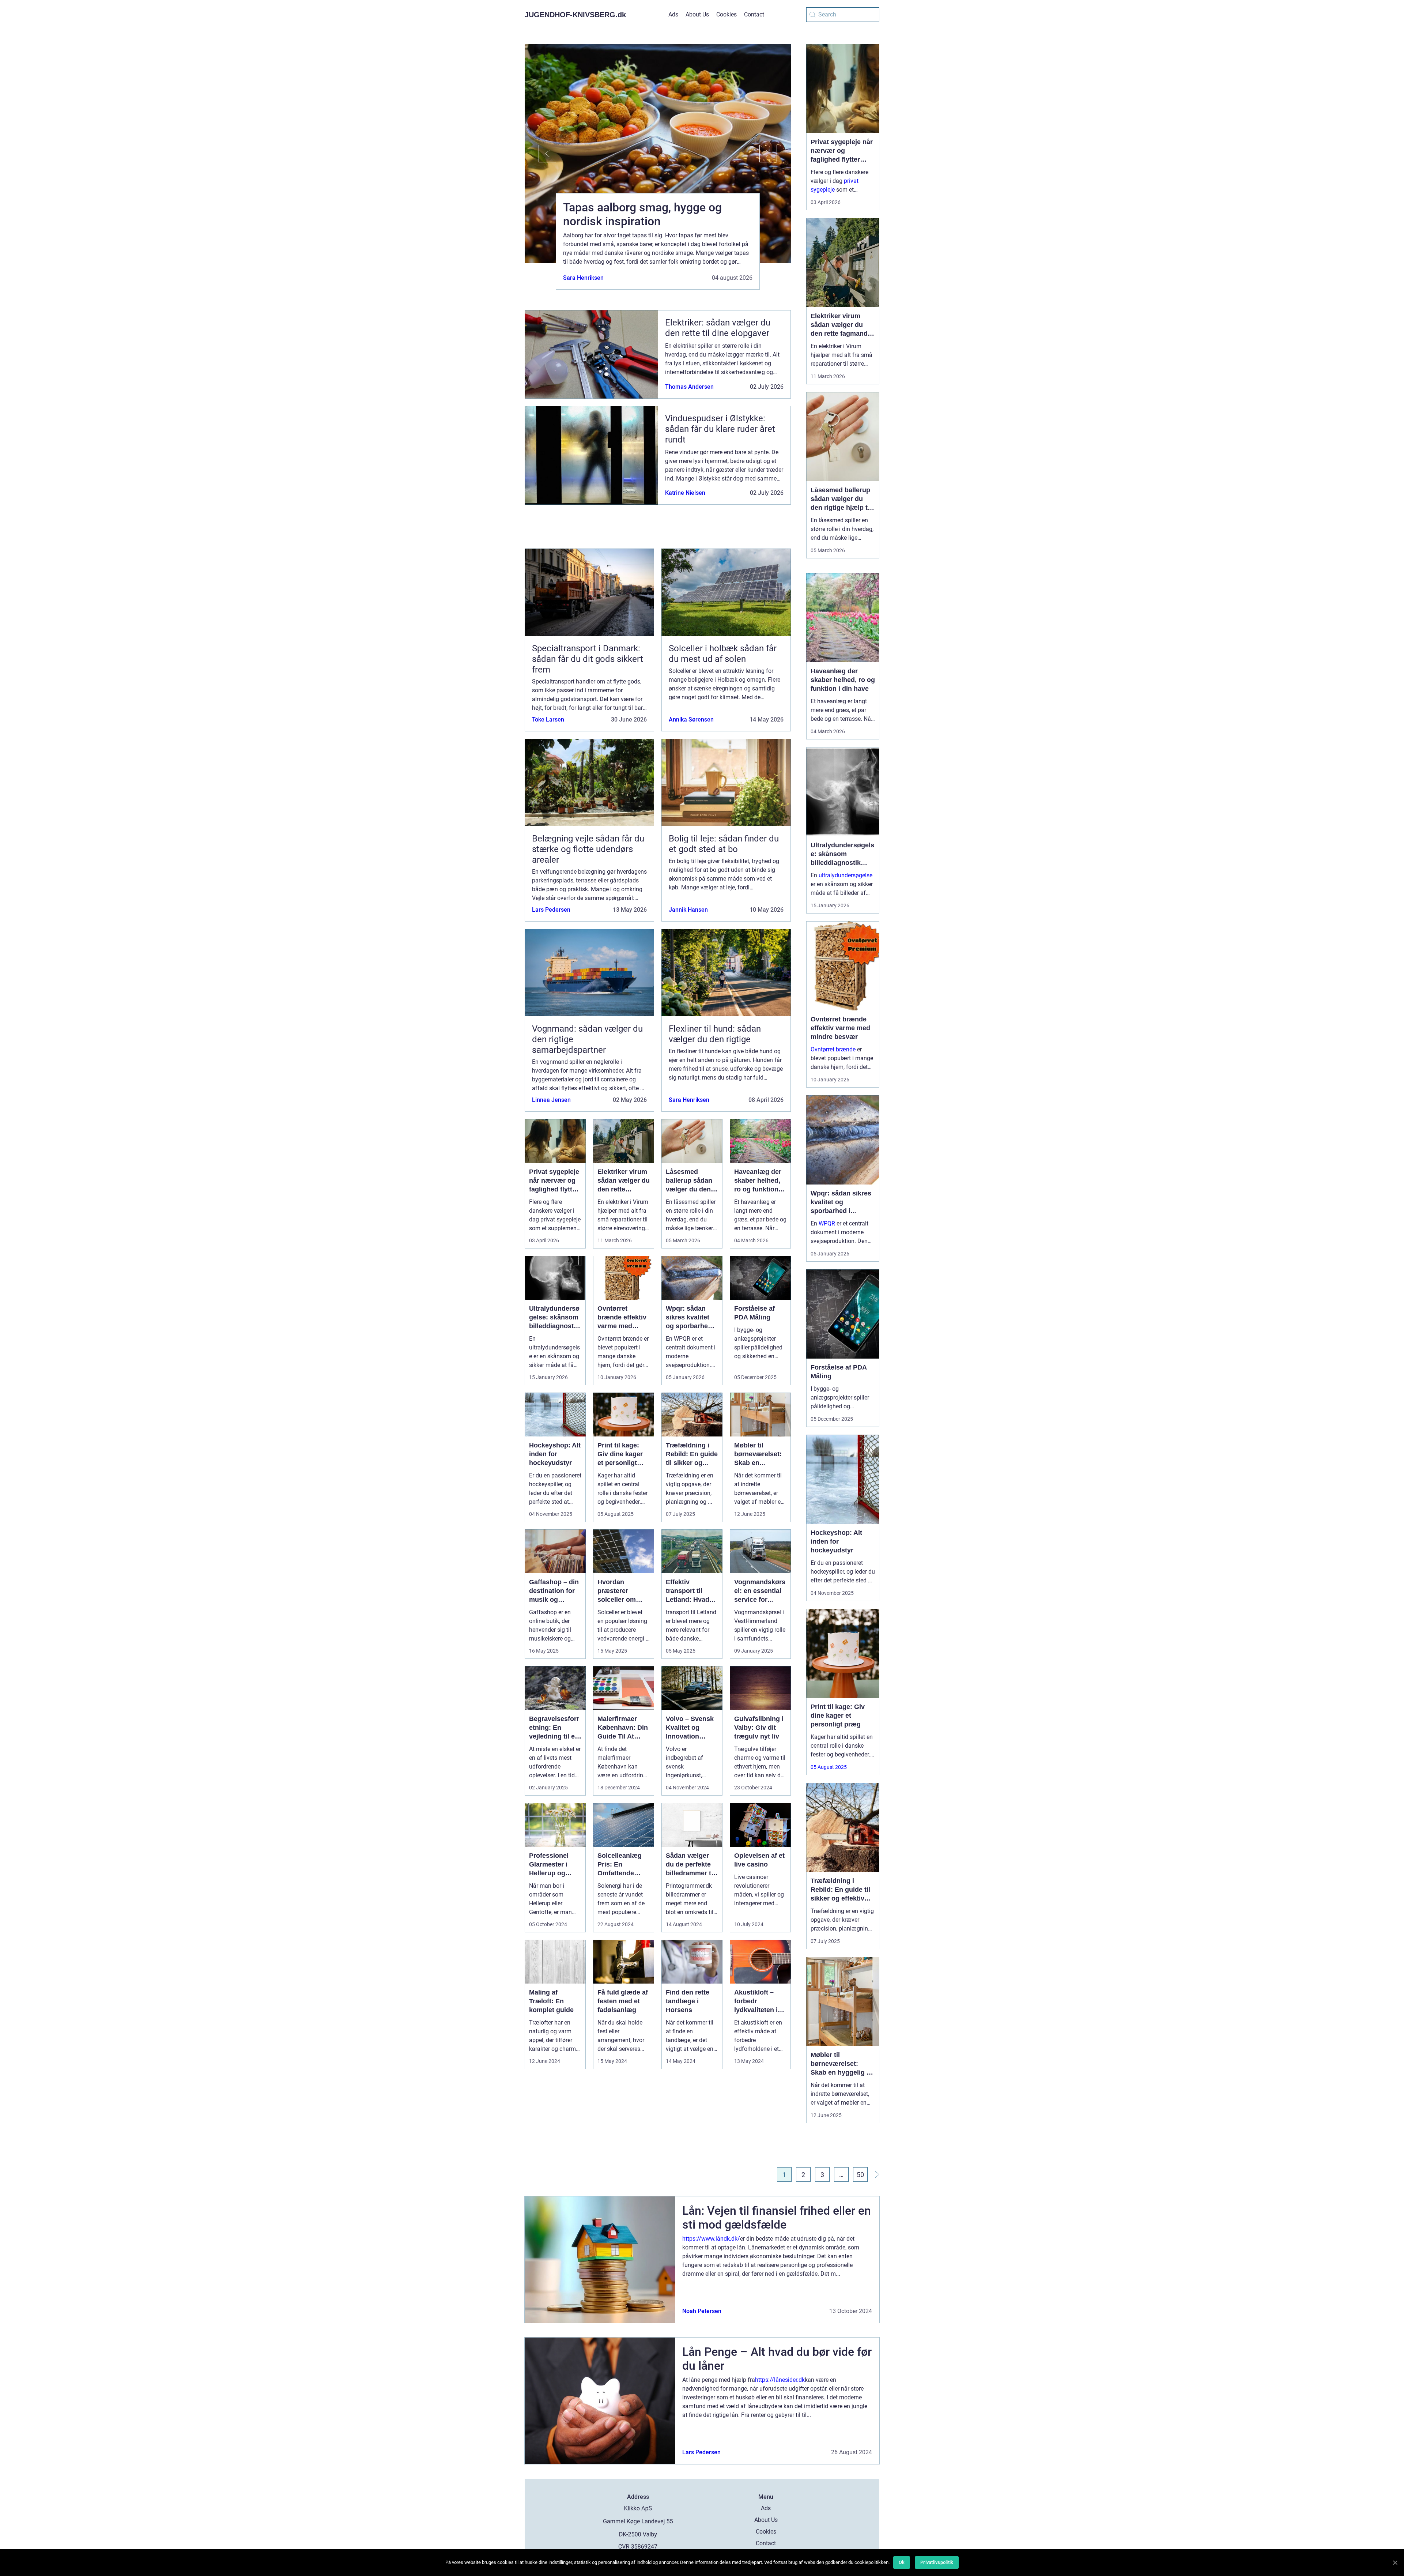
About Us (697, 14)
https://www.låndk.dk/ (711, 2239)
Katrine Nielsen (685, 493)
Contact (754, 14)
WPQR (827, 1223)
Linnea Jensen (551, 1100)
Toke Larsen (548, 720)
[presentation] (540, 154)
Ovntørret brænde (833, 1049)
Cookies (726, 14)
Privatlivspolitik (937, 2562)
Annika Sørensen (691, 720)
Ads (673, 14)
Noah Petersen (702, 2311)
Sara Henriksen (583, 278)
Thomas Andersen (689, 387)
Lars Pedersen (551, 910)
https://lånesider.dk (780, 2380)
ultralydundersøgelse (846, 875)
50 (860, 2175)
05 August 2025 (829, 1767)
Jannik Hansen (688, 910)
